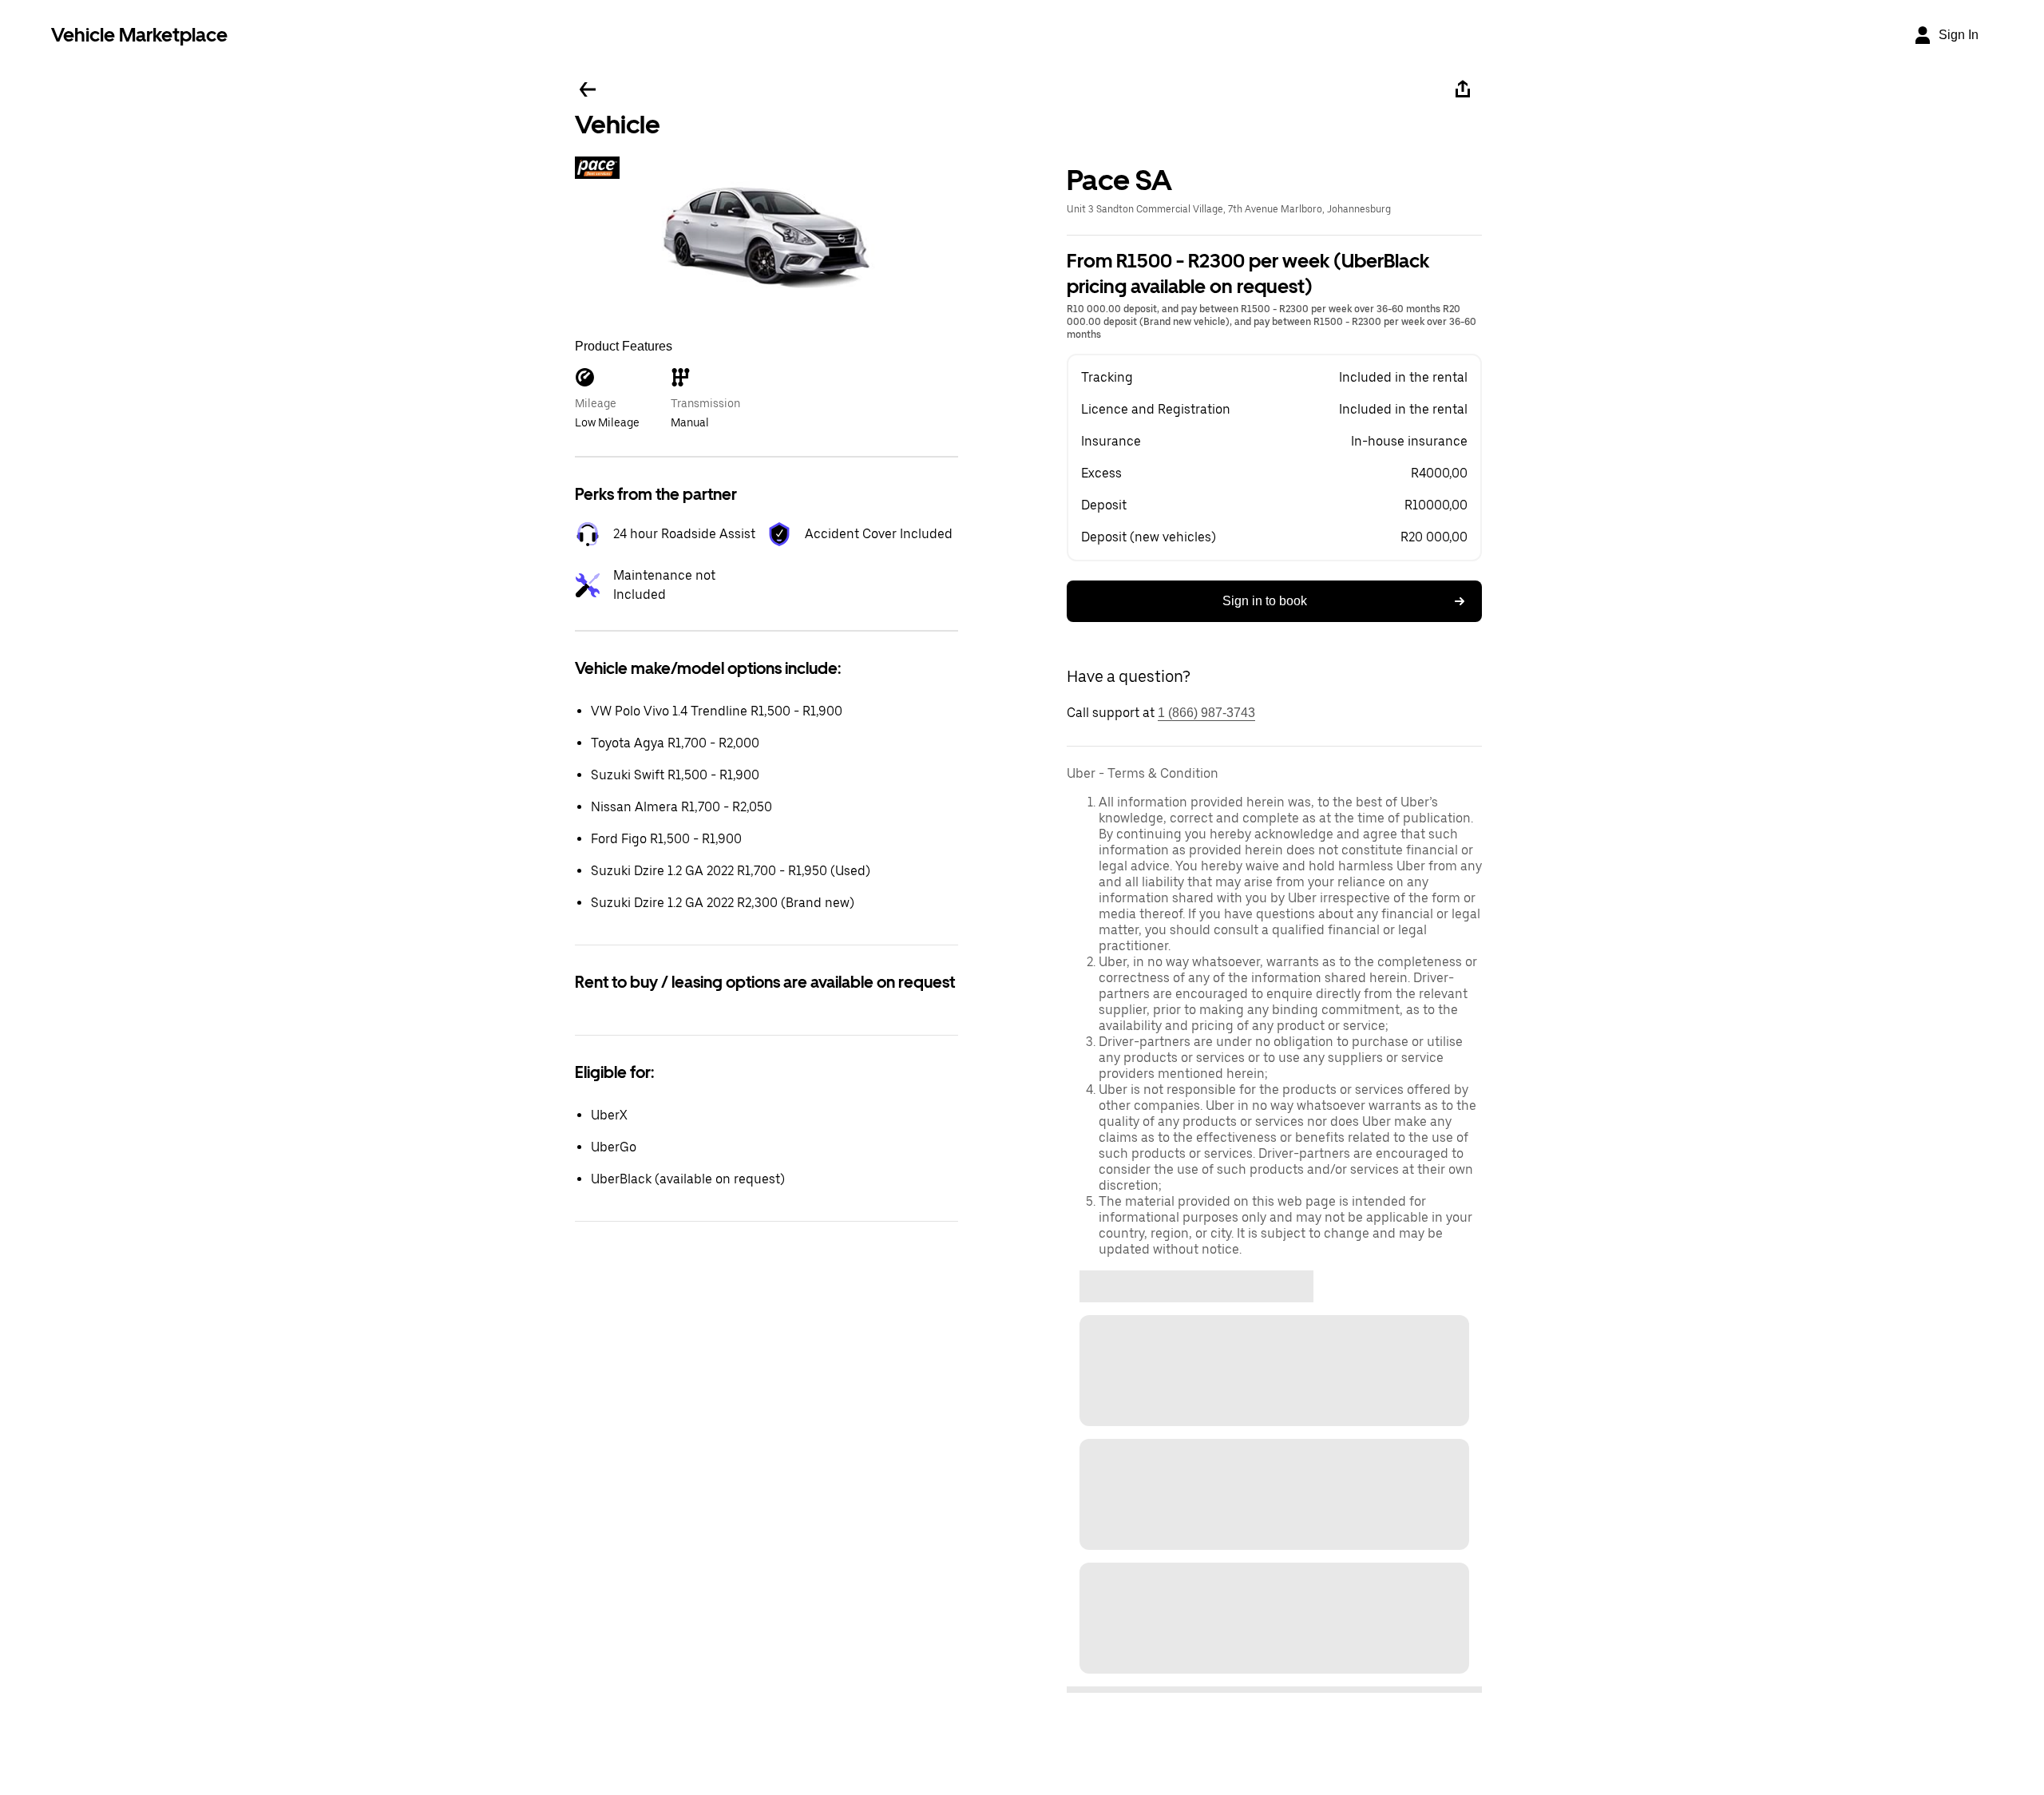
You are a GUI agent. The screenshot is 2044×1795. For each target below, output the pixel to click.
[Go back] (588, 89)
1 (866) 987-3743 (1206, 713)
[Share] (1463, 89)
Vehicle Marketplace (139, 35)
